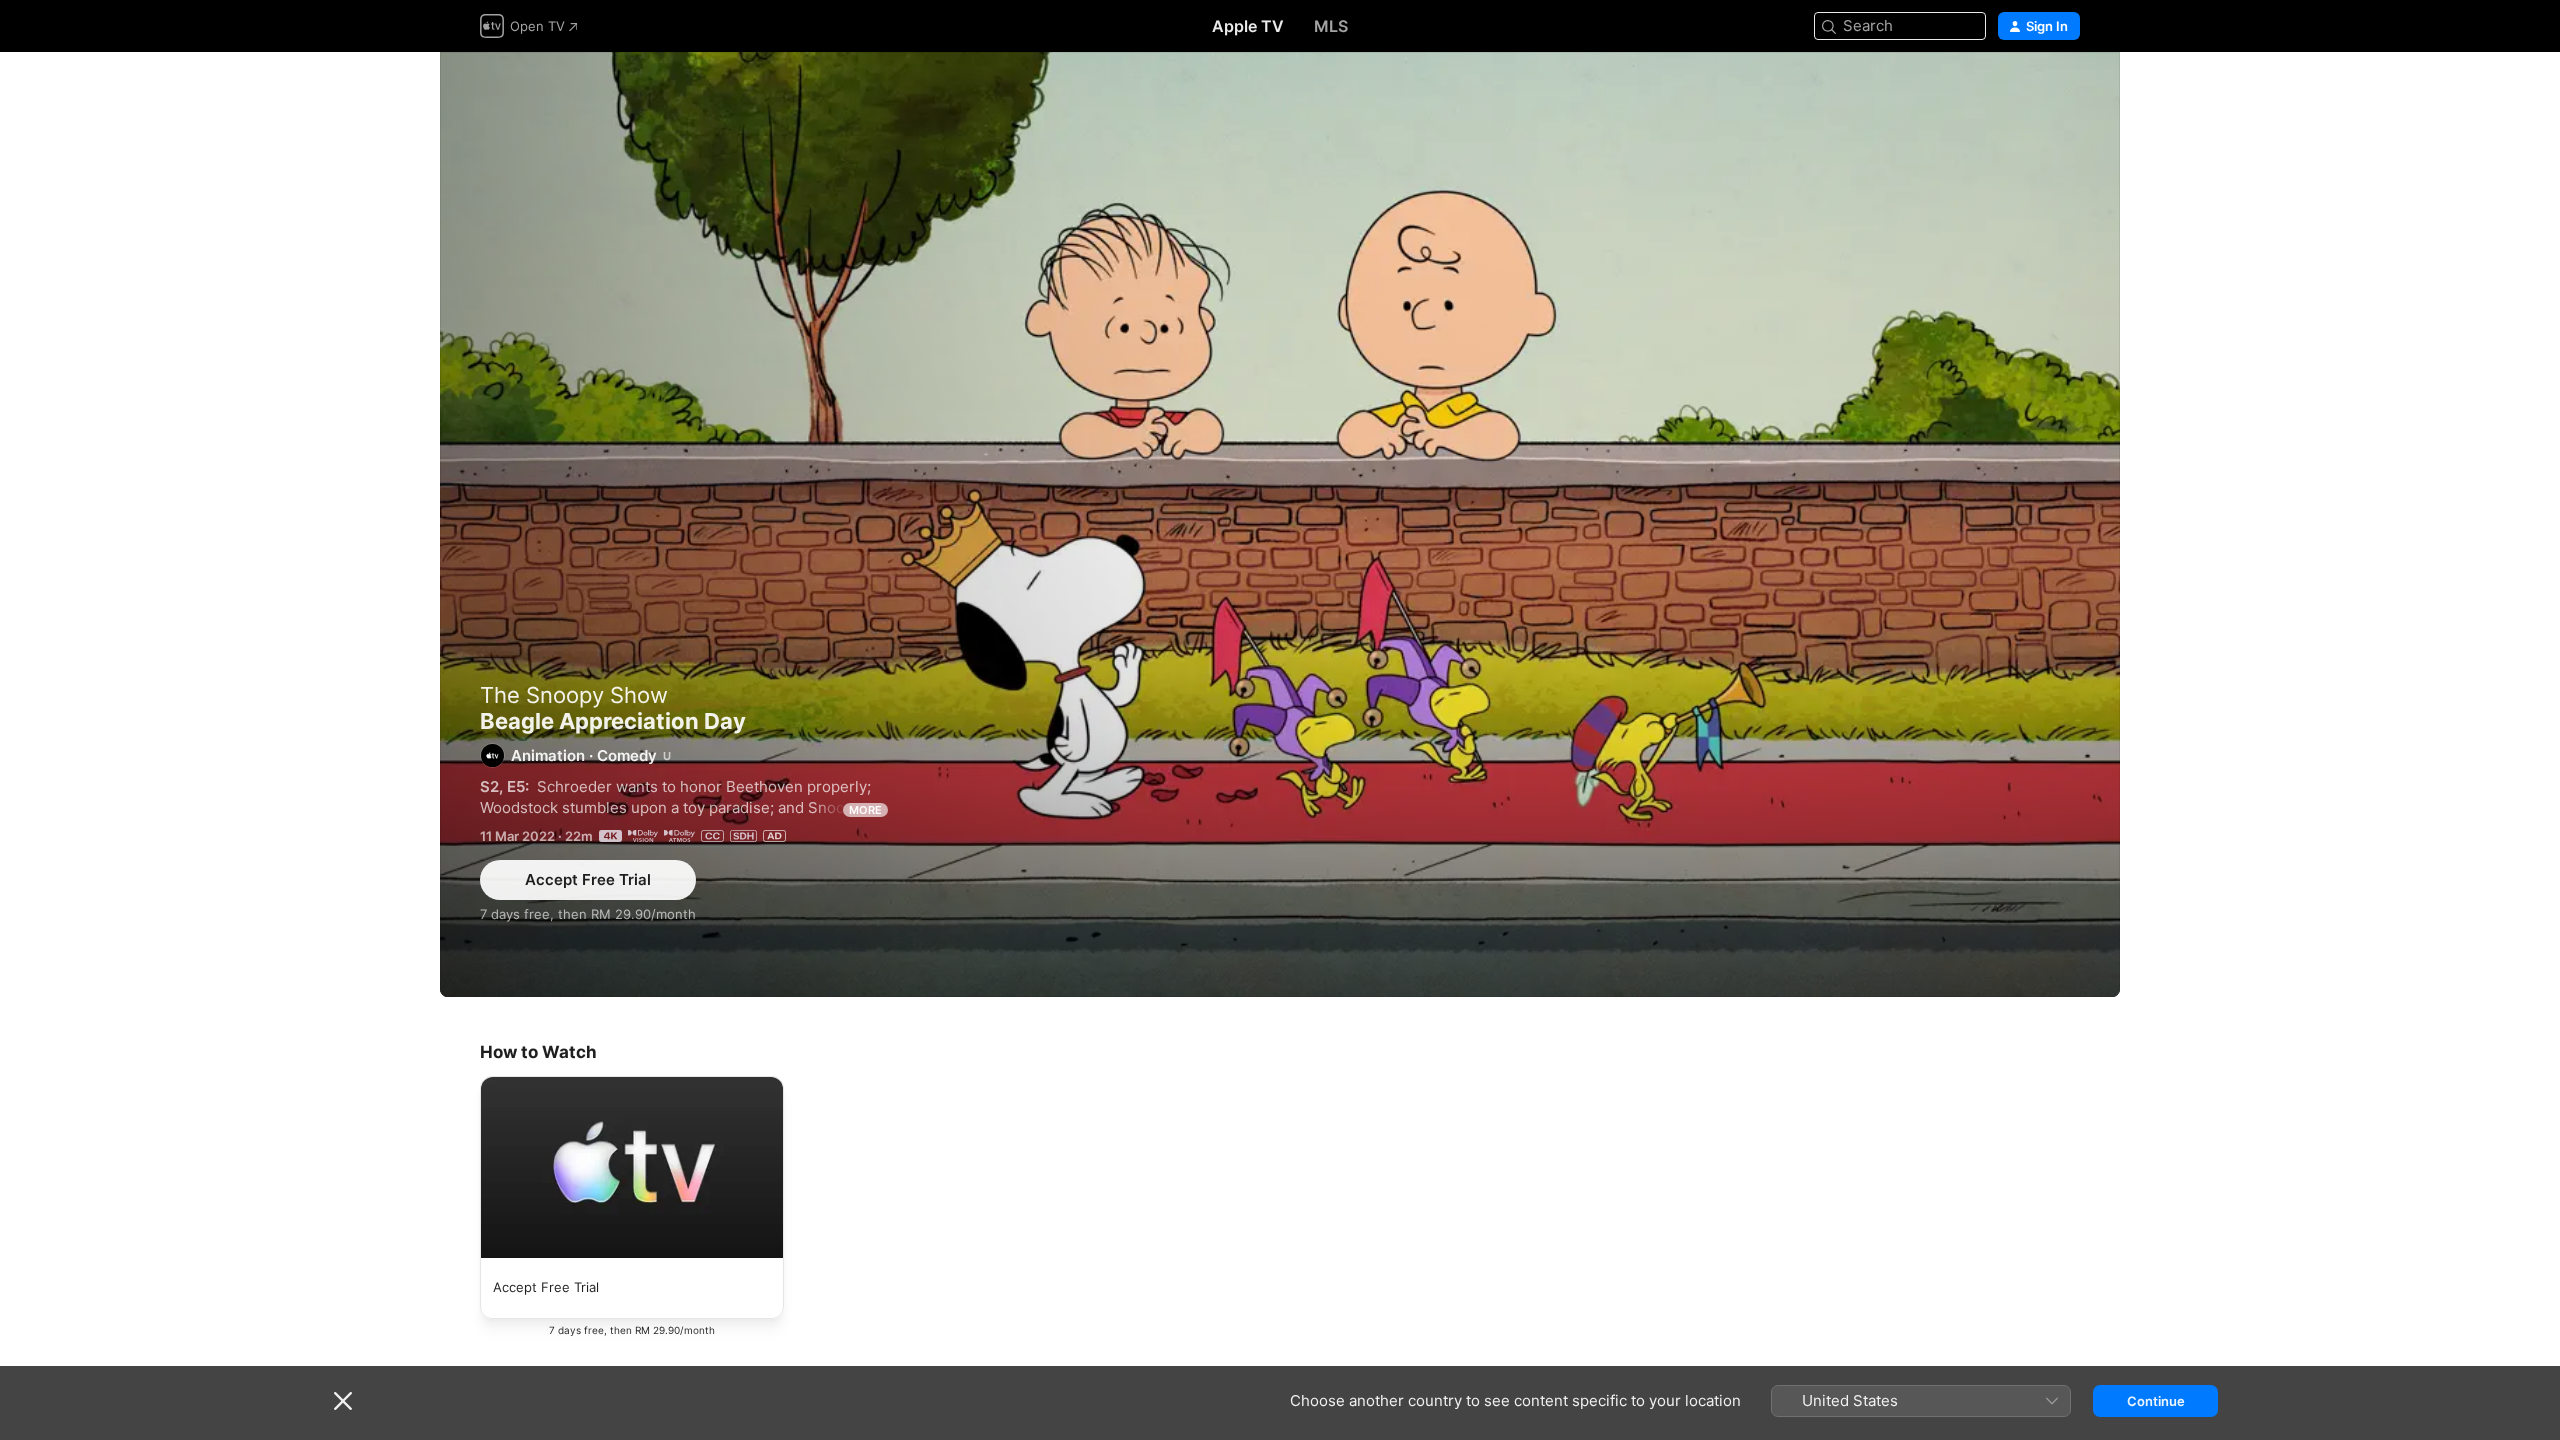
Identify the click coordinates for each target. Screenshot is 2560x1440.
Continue (2156, 1401)
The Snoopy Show (574, 695)
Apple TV (1248, 26)
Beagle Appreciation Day (1280, 524)
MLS (1331, 26)
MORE (865, 810)
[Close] (343, 1401)
